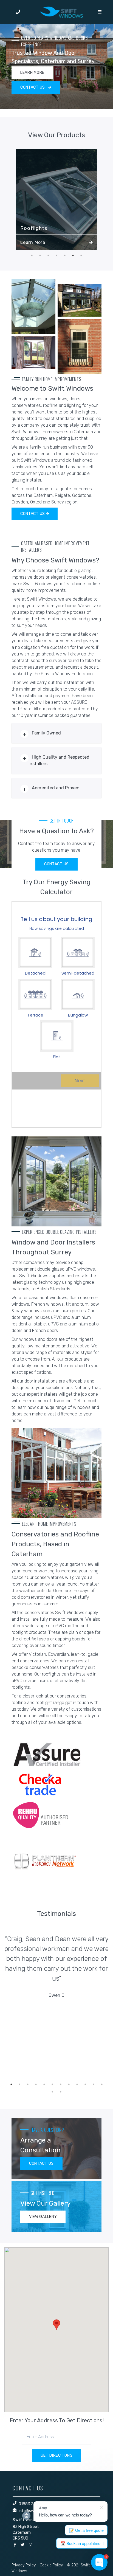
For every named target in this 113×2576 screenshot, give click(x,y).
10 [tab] (85, 2084)
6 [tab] (73, 255)
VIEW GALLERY (43, 2217)
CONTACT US (33, 87)
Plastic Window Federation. (67, 674)
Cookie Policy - (53, 2565)
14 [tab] (61, 2092)
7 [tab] (81, 255)
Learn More (33, 242)
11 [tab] (94, 2084)
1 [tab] (48, 99)
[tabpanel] (56, 66)
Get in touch (86, 1401)
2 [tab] (56, 99)
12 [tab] (102, 2084)
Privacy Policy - (25, 2565)
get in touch (77, 1703)
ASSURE (79, 702)
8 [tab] (69, 2084)
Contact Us (33, 514)
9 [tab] (77, 2084)
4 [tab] (56, 255)
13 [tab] (52, 2092)
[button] (56, 2325)
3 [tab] (65, 99)
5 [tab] (65, 255)
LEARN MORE (32, 73)
